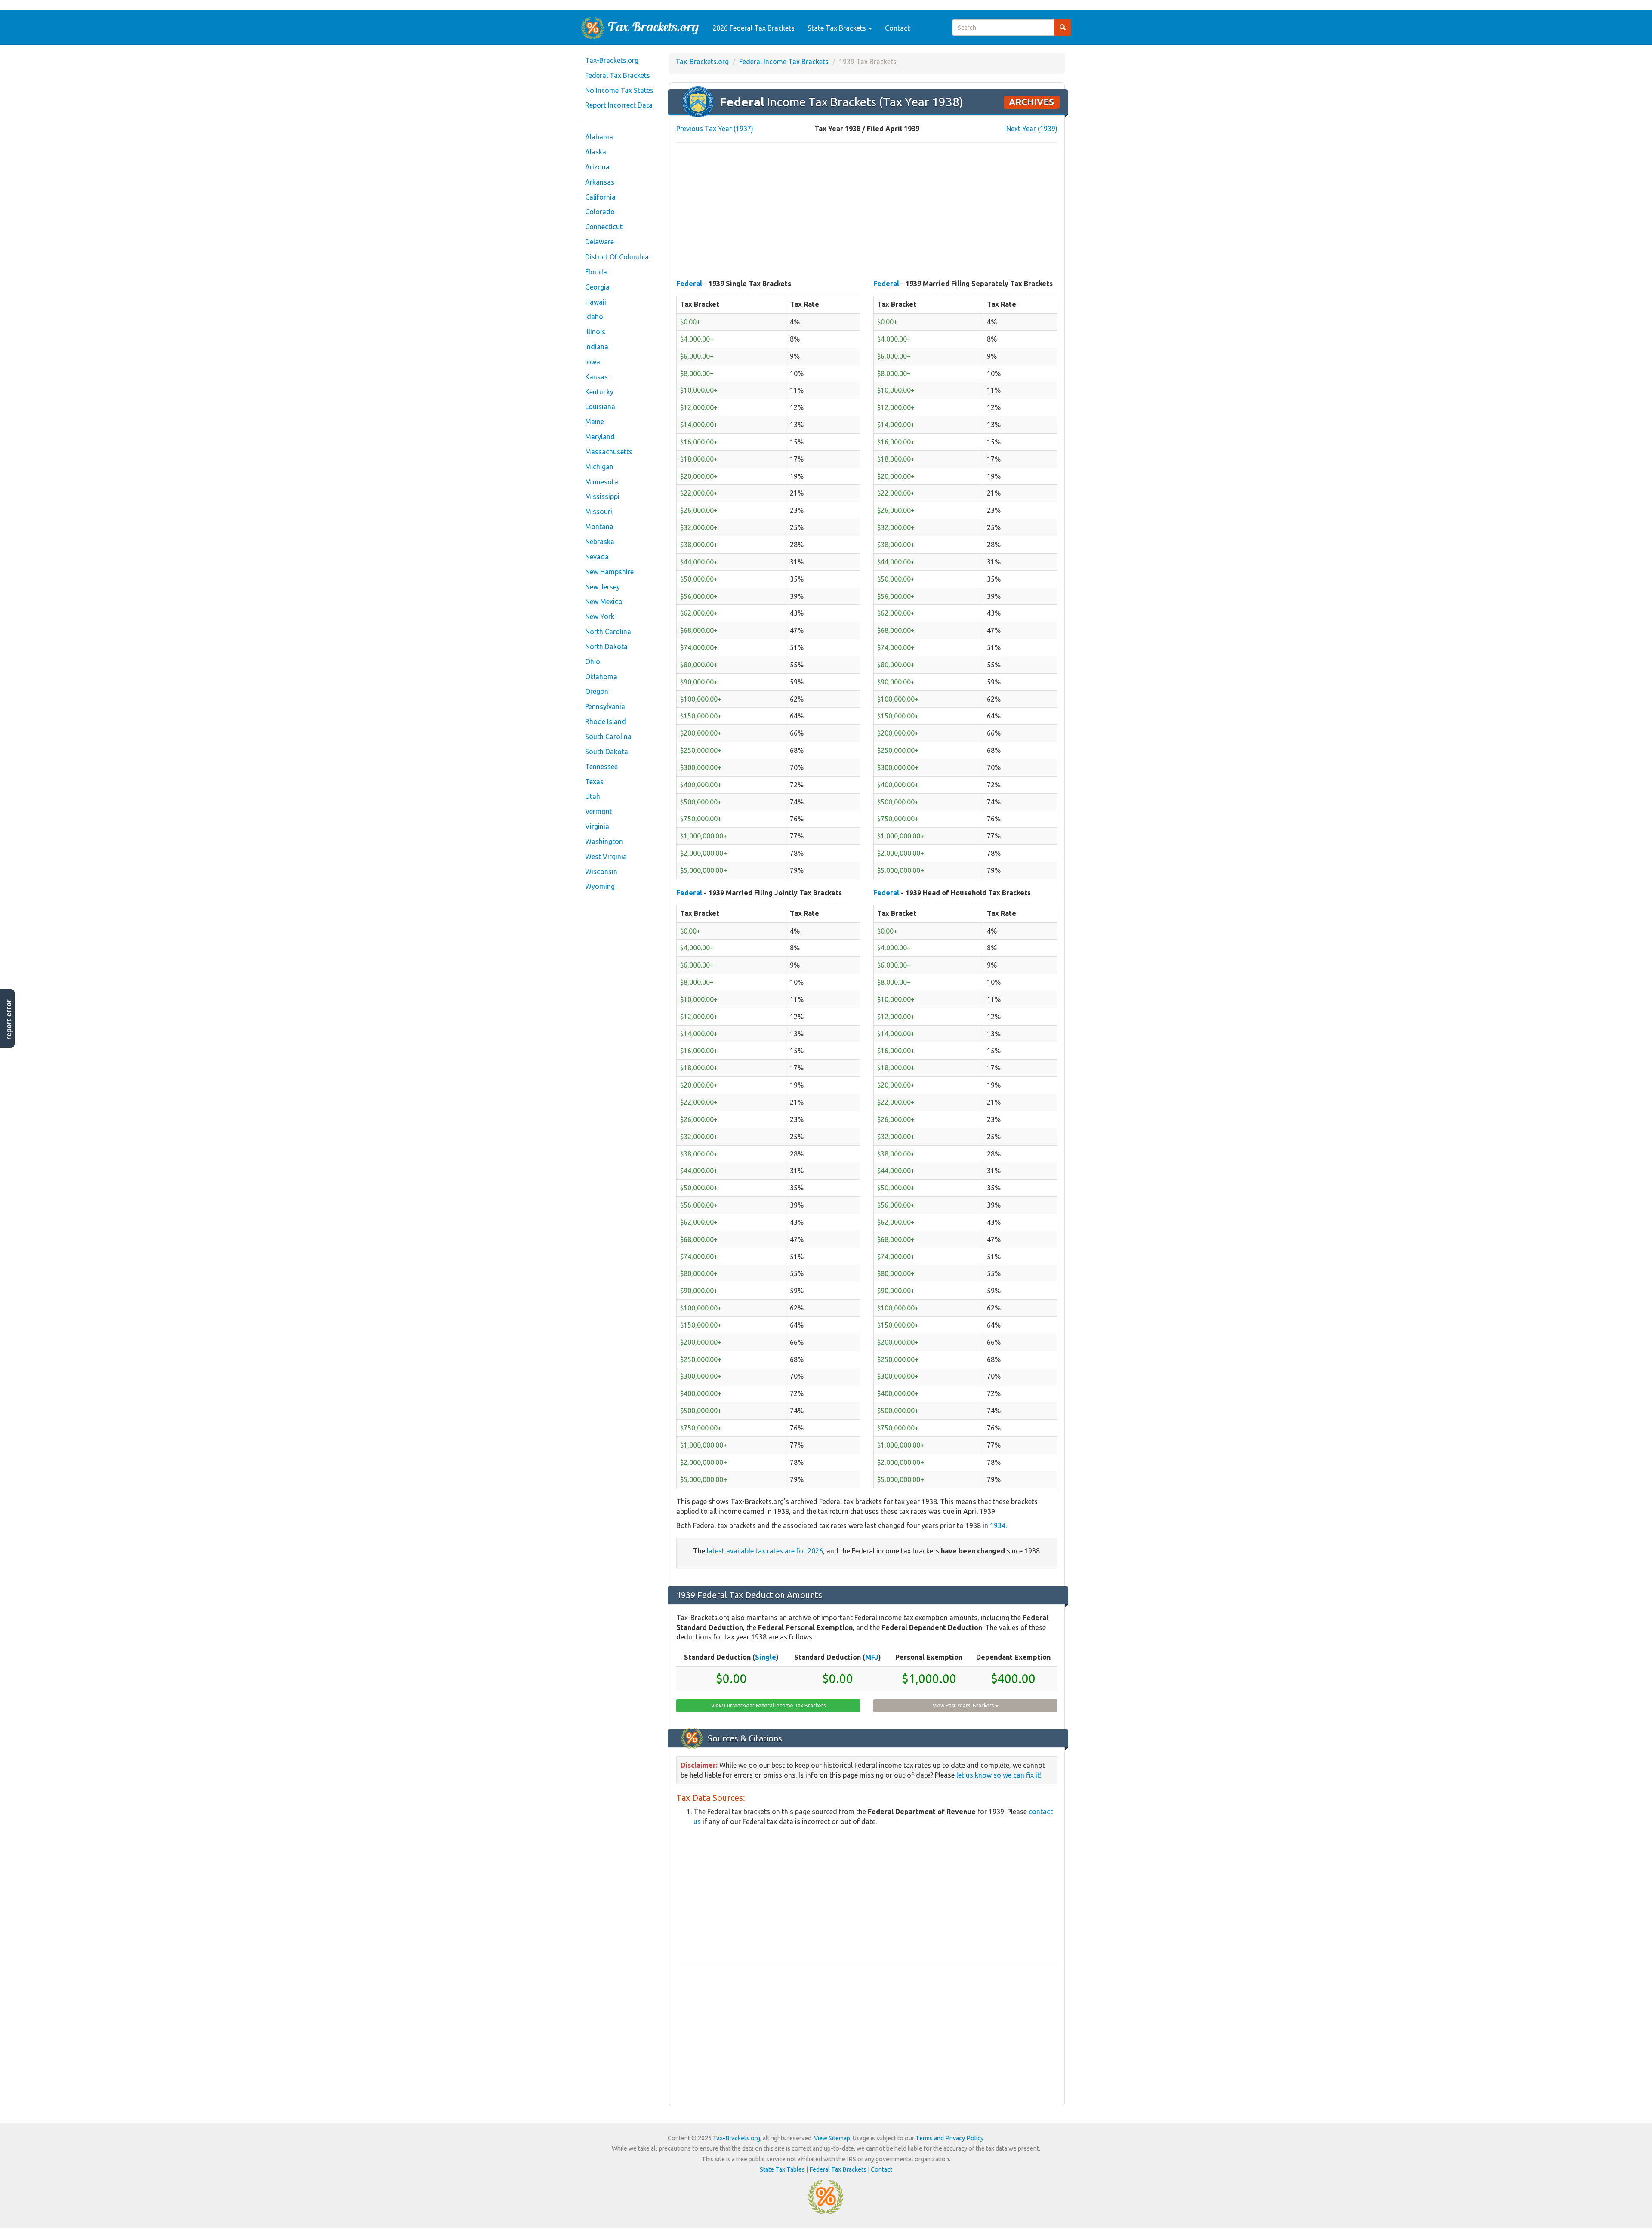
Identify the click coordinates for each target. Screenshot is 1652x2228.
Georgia (597, 287)
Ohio (593, 662)
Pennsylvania (605, 706)
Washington (604, 841)
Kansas (596, 377)
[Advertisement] (867, 212)
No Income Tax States (619, 90)
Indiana (597, 347)
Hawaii (596, 302)
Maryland (600, 437)
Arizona (597, 167)
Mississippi (602, 496)
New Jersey (603, 587)
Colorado (600, 212)
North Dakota (606, 647)
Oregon (597, 691)
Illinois (595, 332)
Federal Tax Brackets (618, 75)
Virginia (597, 826)
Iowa (593, 362)
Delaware (599, 242)
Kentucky (599, 392)
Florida (596, 272)
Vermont (599, 811)
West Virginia (606, 857)
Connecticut (604, 227)
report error (9, 1020)
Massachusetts (609, 452)
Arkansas (600, 182)
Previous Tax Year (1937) (715, 129)
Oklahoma (601, 677)
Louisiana (600, 407)
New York (600, 616)
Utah (593, 796)
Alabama (599, 137)
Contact (897, 28)
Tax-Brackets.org (612, 60)
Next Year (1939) (1032, 129)
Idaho (594, 317)
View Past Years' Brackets (964, 1706)
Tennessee (601, 767)
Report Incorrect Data (619, 105)
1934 (998, 1525)
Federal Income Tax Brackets (784, 62)
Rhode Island (606, 721)
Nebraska (600, 542)
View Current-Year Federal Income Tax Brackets (768, 1706)
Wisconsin (601, 872)
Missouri (599, 512)
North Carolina (608, 632)
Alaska (596, 152)
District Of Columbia (617, 257)
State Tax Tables (782, 2169)
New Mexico (604, 601)
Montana (599, 527)
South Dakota (607, 752)
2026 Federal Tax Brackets (754, 28)
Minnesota (602, 482)
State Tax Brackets (838, 28)
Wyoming (600, 886)
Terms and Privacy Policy (949, 2138)
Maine (595, 422)
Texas (594, 782)
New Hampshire (609, 572)
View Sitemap (832, 2138)
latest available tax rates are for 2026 (765, 1551)
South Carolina (608, 737)
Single (766, 1657)
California (600, 197)
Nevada (597, 557)
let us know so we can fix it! (999, 1775)
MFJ (872, 1657)
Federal (689, 284)
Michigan (599, 467)
